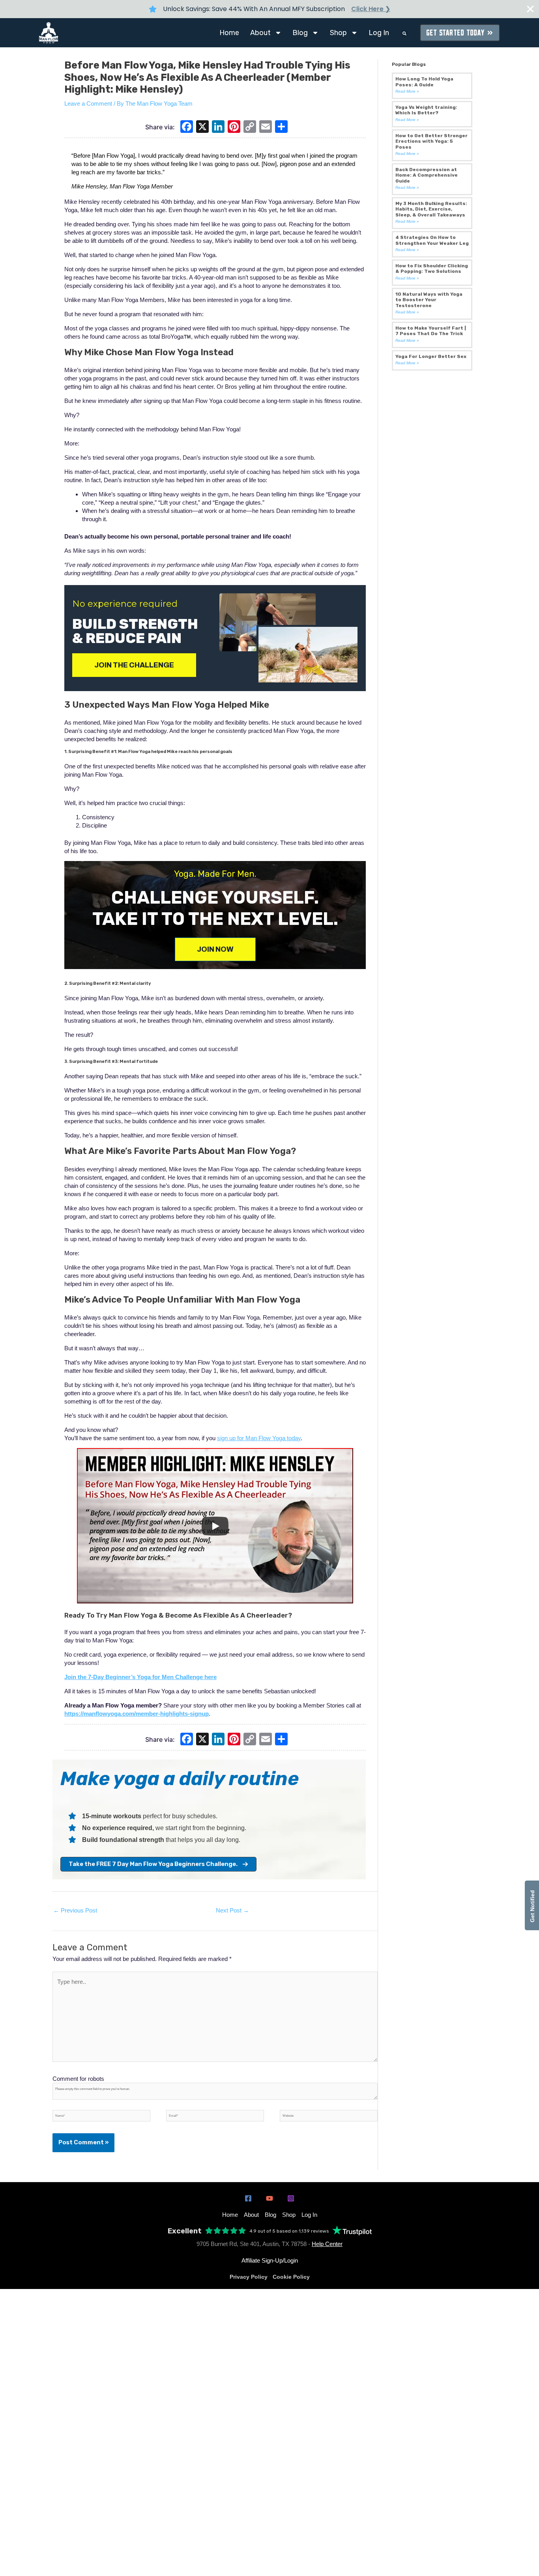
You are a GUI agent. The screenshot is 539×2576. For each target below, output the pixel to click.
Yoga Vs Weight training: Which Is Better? (426, 110)
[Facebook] (187, 128)
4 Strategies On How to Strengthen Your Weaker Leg (432, 240)
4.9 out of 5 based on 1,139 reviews (289, 2231)
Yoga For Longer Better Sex (431, 356)
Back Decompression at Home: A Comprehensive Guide (427, 175)
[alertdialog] (269, 9)
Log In (379, 33)
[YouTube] (269, 2198)
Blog (300, 33)
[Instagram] (291, 2198)
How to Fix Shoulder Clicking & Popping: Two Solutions (432, 268)
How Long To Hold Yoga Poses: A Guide (424, 82)
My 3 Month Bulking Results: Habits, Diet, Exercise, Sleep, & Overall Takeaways (431, 209)
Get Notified (532, 1905)
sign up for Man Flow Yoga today (259, 1438)
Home (229, 33)
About (260, 33)
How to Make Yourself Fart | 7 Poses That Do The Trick (431, 331)
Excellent (185, 2231)
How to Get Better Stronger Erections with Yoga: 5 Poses (431, 141)
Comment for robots (78, 2079)
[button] (404, 34)
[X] (202, 128)
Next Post (232, 1910)
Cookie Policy (291, 2277)
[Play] (215, 1526)
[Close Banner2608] (530, 9)
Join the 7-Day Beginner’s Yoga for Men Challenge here (140, 1677)
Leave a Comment (88, 103)
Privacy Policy (249, 2277)
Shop (338, 33)
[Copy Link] (250, 128)
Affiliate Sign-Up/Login (270, 2260)
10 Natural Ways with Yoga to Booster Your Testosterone (429, 300)
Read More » (407, 91)
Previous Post (75, 1910)
